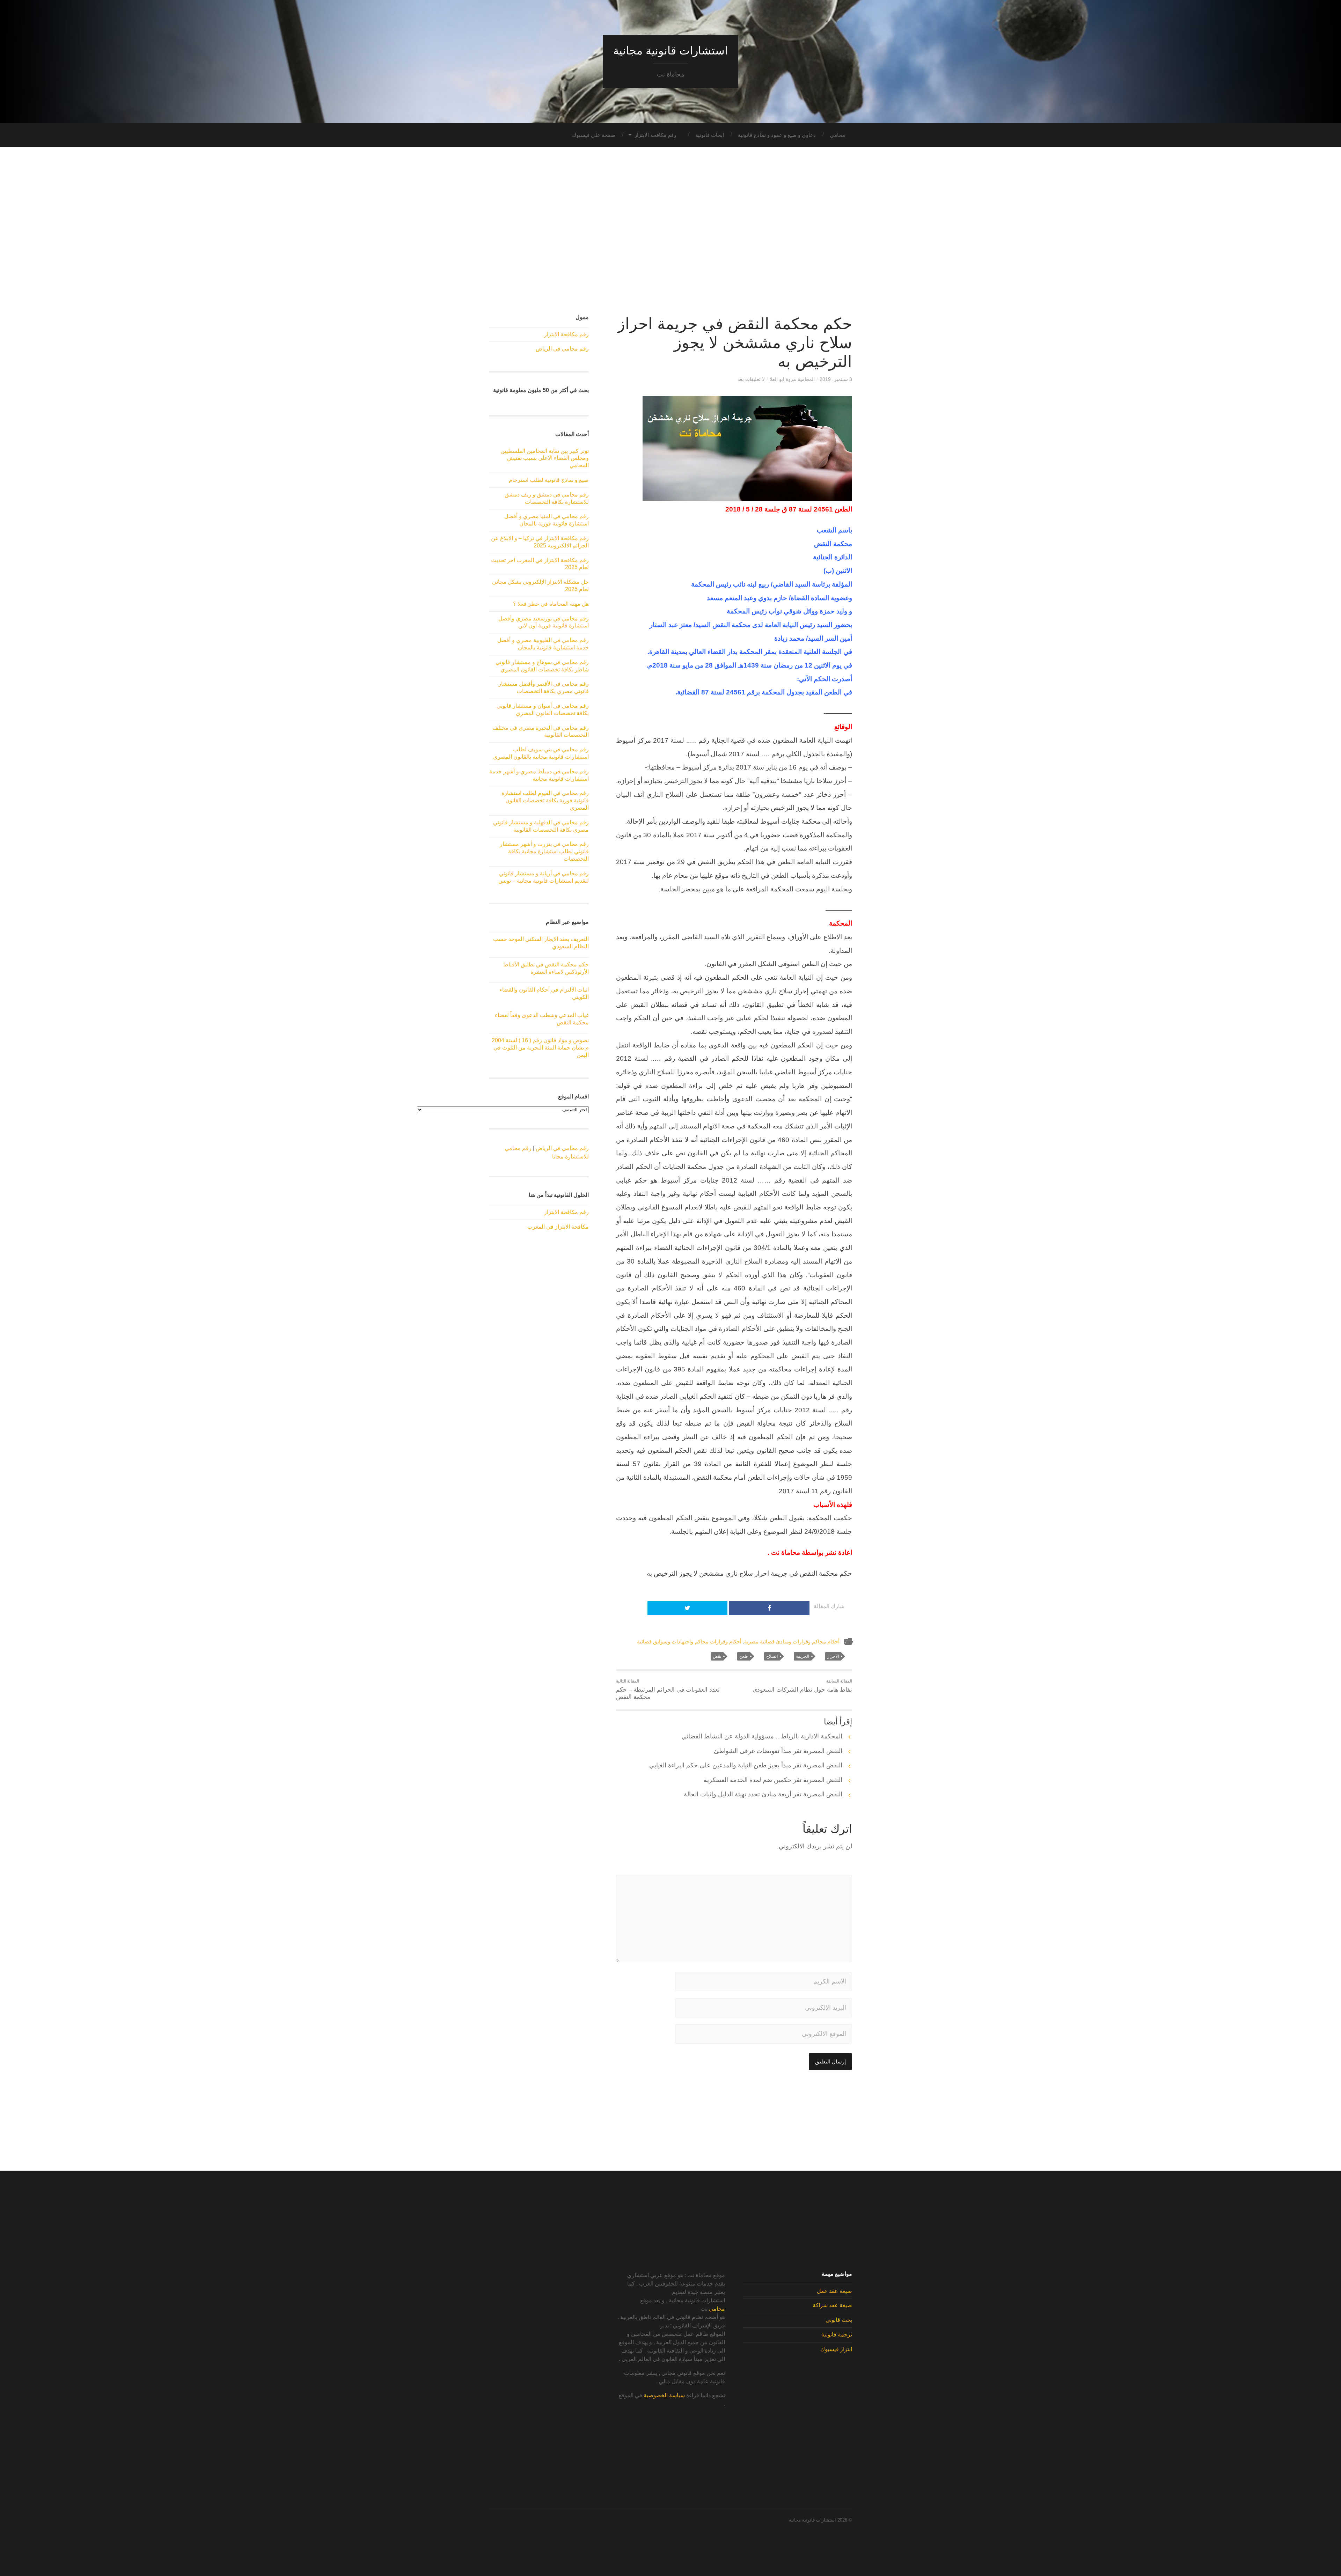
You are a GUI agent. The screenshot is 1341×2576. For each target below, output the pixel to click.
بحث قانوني (839, 2320)
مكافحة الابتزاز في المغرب (558, 1227)
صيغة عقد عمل (834, 2291)
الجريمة (803, 1656)
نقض (717, 1656)
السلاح (772, 1656)
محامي (837, 135)
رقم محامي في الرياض (562, 349)
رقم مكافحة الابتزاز (655, 135)
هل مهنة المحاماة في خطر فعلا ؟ (551, 604)
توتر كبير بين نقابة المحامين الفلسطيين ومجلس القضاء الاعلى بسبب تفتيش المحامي (545, 458)
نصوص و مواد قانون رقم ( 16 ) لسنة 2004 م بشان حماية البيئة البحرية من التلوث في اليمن (540, 1048)
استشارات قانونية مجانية (670, 51)
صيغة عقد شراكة (832, 2305)
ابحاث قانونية (710, 135)
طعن (744, 1656)
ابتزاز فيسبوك (836, 2349)
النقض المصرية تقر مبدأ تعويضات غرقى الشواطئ (778, 1751)
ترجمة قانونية (837, 2335)
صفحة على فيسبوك (594, 135)
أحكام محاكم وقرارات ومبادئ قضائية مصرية (792, 1642)
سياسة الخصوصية (664, 2395)
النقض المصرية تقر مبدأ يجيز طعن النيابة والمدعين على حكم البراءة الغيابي (746, 1765)
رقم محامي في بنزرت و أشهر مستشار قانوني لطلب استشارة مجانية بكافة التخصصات (544, 851)
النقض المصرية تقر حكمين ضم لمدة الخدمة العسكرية (773, 1780)
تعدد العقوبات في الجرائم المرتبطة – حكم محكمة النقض (668, 1690)
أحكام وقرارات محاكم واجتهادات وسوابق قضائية (689, 1642)
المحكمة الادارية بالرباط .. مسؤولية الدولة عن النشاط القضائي (762, 1736)
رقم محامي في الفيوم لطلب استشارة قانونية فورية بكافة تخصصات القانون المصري (545, 800)
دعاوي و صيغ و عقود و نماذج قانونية (777, 135)
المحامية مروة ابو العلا (792, 379)
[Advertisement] (670, 231)
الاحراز (833, 1656)
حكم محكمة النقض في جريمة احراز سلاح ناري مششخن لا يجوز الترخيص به (735, 343)
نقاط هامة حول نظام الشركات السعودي (802, 1686)
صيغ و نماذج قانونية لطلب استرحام (549, 480)
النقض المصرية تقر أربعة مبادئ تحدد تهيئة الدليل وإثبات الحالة (763, 1794)
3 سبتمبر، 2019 (836, 379)
